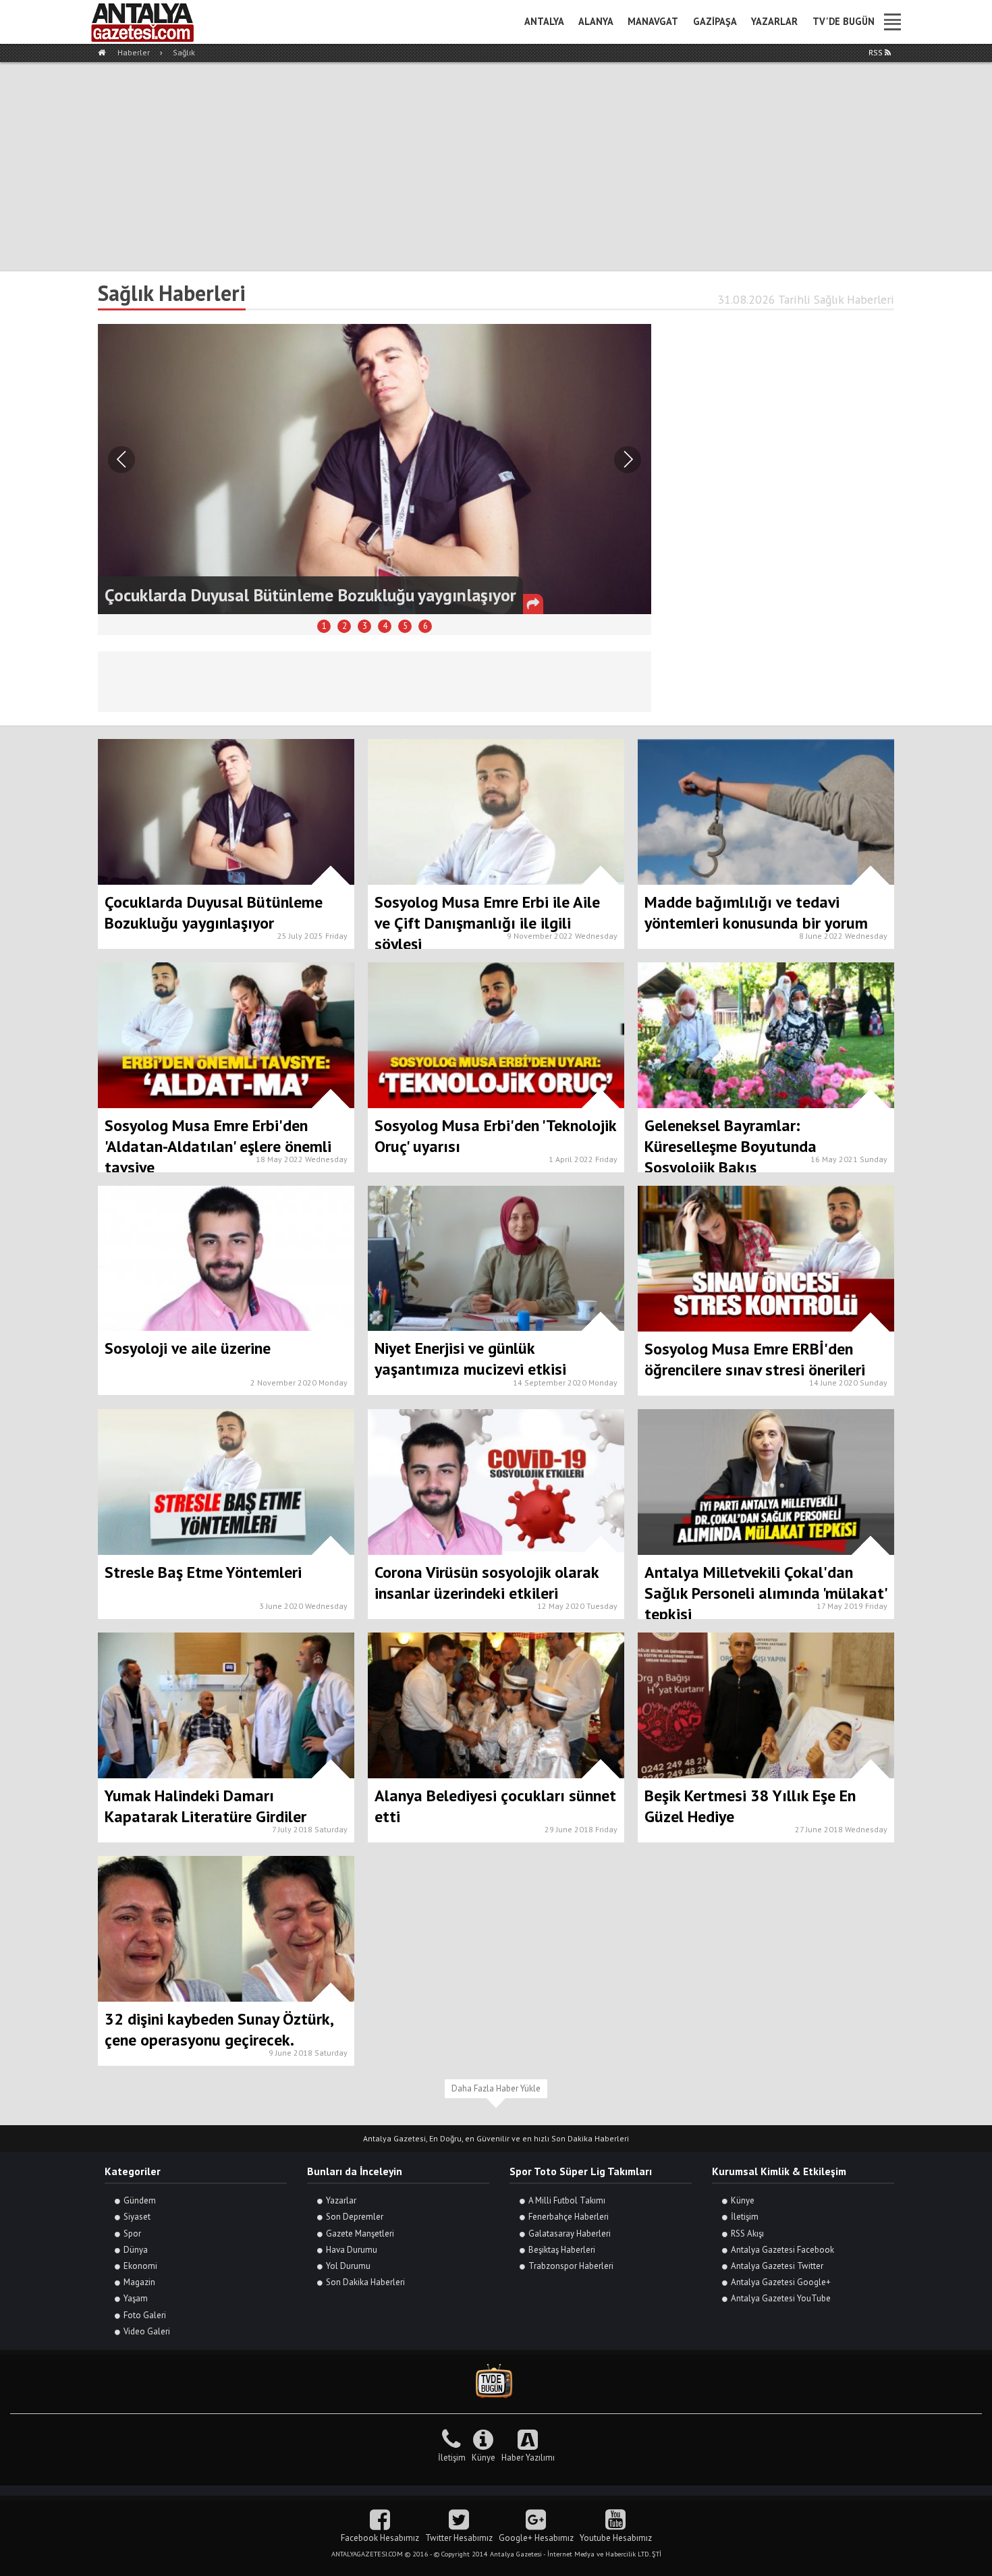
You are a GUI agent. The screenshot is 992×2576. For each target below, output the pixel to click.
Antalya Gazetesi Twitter (777, 2266)
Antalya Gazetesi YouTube (781, 2298)
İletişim (745, 2217)
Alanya (596, 21)
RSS (877, 52)
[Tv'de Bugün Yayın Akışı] (496, 2381)
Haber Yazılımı (528, 2458)
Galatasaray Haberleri (570, 2234)
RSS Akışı (747, 2234)
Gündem (140, 2200)
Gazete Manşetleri (360, 2234)
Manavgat (653, 21)
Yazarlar (774, 21)
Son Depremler (355, 2217)
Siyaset (137, 2217)
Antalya (544, 21)
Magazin (139, 2282)
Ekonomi (140, 2266)
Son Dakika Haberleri (365, 2282)
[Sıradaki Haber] (121, 460)
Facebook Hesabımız (380, 2538)
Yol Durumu (348, 2266)
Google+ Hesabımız (536, 2538)
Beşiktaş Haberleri (562, 2250)
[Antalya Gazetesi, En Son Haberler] (152, 22)
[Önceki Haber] (628, 460)
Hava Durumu (352, 2250)
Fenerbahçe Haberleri (569, 2217)
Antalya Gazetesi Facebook (782, 2250)
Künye (743, 2200)
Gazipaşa (715, 21)
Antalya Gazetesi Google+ (781, 2282)
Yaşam (136, 2298)
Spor (132, 2234)
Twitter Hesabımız (459, 2538)
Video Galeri (147, 2331)
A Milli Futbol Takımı (567, 2200)
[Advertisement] (496, 163)
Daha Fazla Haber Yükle (496, 2088)
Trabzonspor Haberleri (571, 2266)
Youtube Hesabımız (616, 2538)
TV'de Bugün (844, 21)
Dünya (136, 2250)
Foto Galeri (145, 2315)
